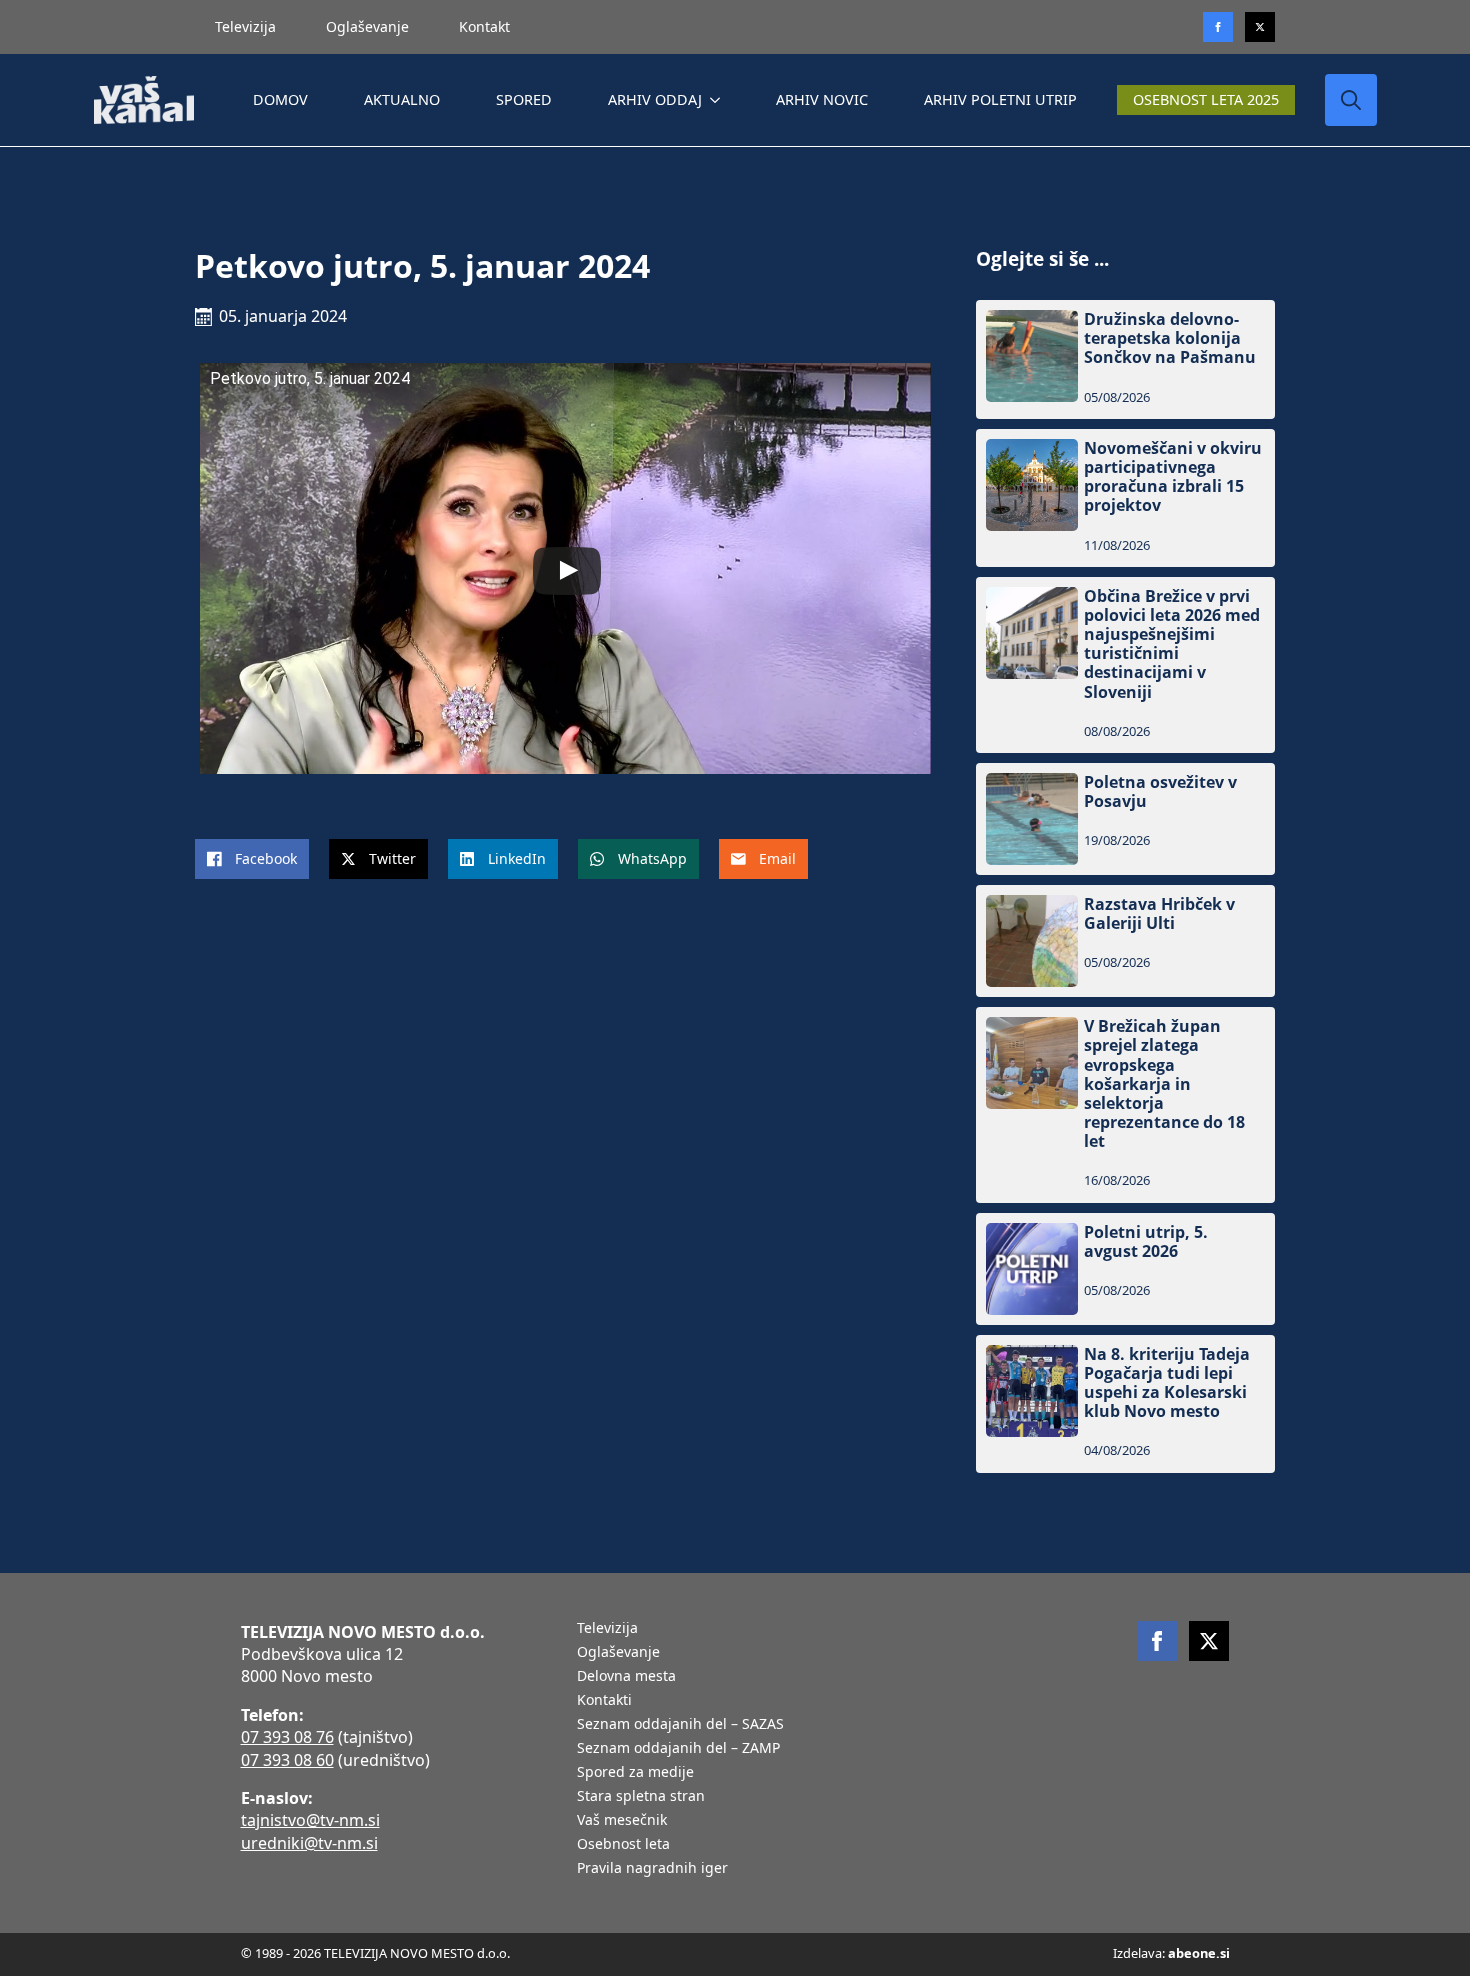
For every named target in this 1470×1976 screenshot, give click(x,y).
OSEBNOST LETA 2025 (1206, 99)
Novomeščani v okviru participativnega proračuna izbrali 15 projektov (1173, 477)
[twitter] (1260, 27)
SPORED (524, 99)
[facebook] (1157, 1641)
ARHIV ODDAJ (655, 99)
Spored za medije (635, 1773)
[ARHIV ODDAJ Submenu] (719, 100)
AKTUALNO (402, 99)
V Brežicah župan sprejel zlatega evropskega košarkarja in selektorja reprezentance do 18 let (1164, 1084)
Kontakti (604, 1701)
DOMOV (280, 99)
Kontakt (484, 26)
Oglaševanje (367, 26)
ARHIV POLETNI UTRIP (1000, 99)
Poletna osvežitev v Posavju (1160, 792)
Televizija (245, 26)
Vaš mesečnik (622, 1821)
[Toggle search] (1351, 100)
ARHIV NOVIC (822, 99)
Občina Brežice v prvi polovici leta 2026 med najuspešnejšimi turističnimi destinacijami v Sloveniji (1172, 644)
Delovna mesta (626, 1677)
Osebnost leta (623, 1845)
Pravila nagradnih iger (652, 1869)
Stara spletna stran (641, 1797)
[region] (260, 1819)
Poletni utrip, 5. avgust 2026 (1146, 1242)
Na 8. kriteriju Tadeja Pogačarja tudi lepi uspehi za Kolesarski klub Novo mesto (1167, 1383)
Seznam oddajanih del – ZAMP (678, 1749)
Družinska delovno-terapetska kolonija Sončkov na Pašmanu (1170, 339)
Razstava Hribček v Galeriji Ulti (1159, 914)
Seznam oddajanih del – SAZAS (680, 1725)
